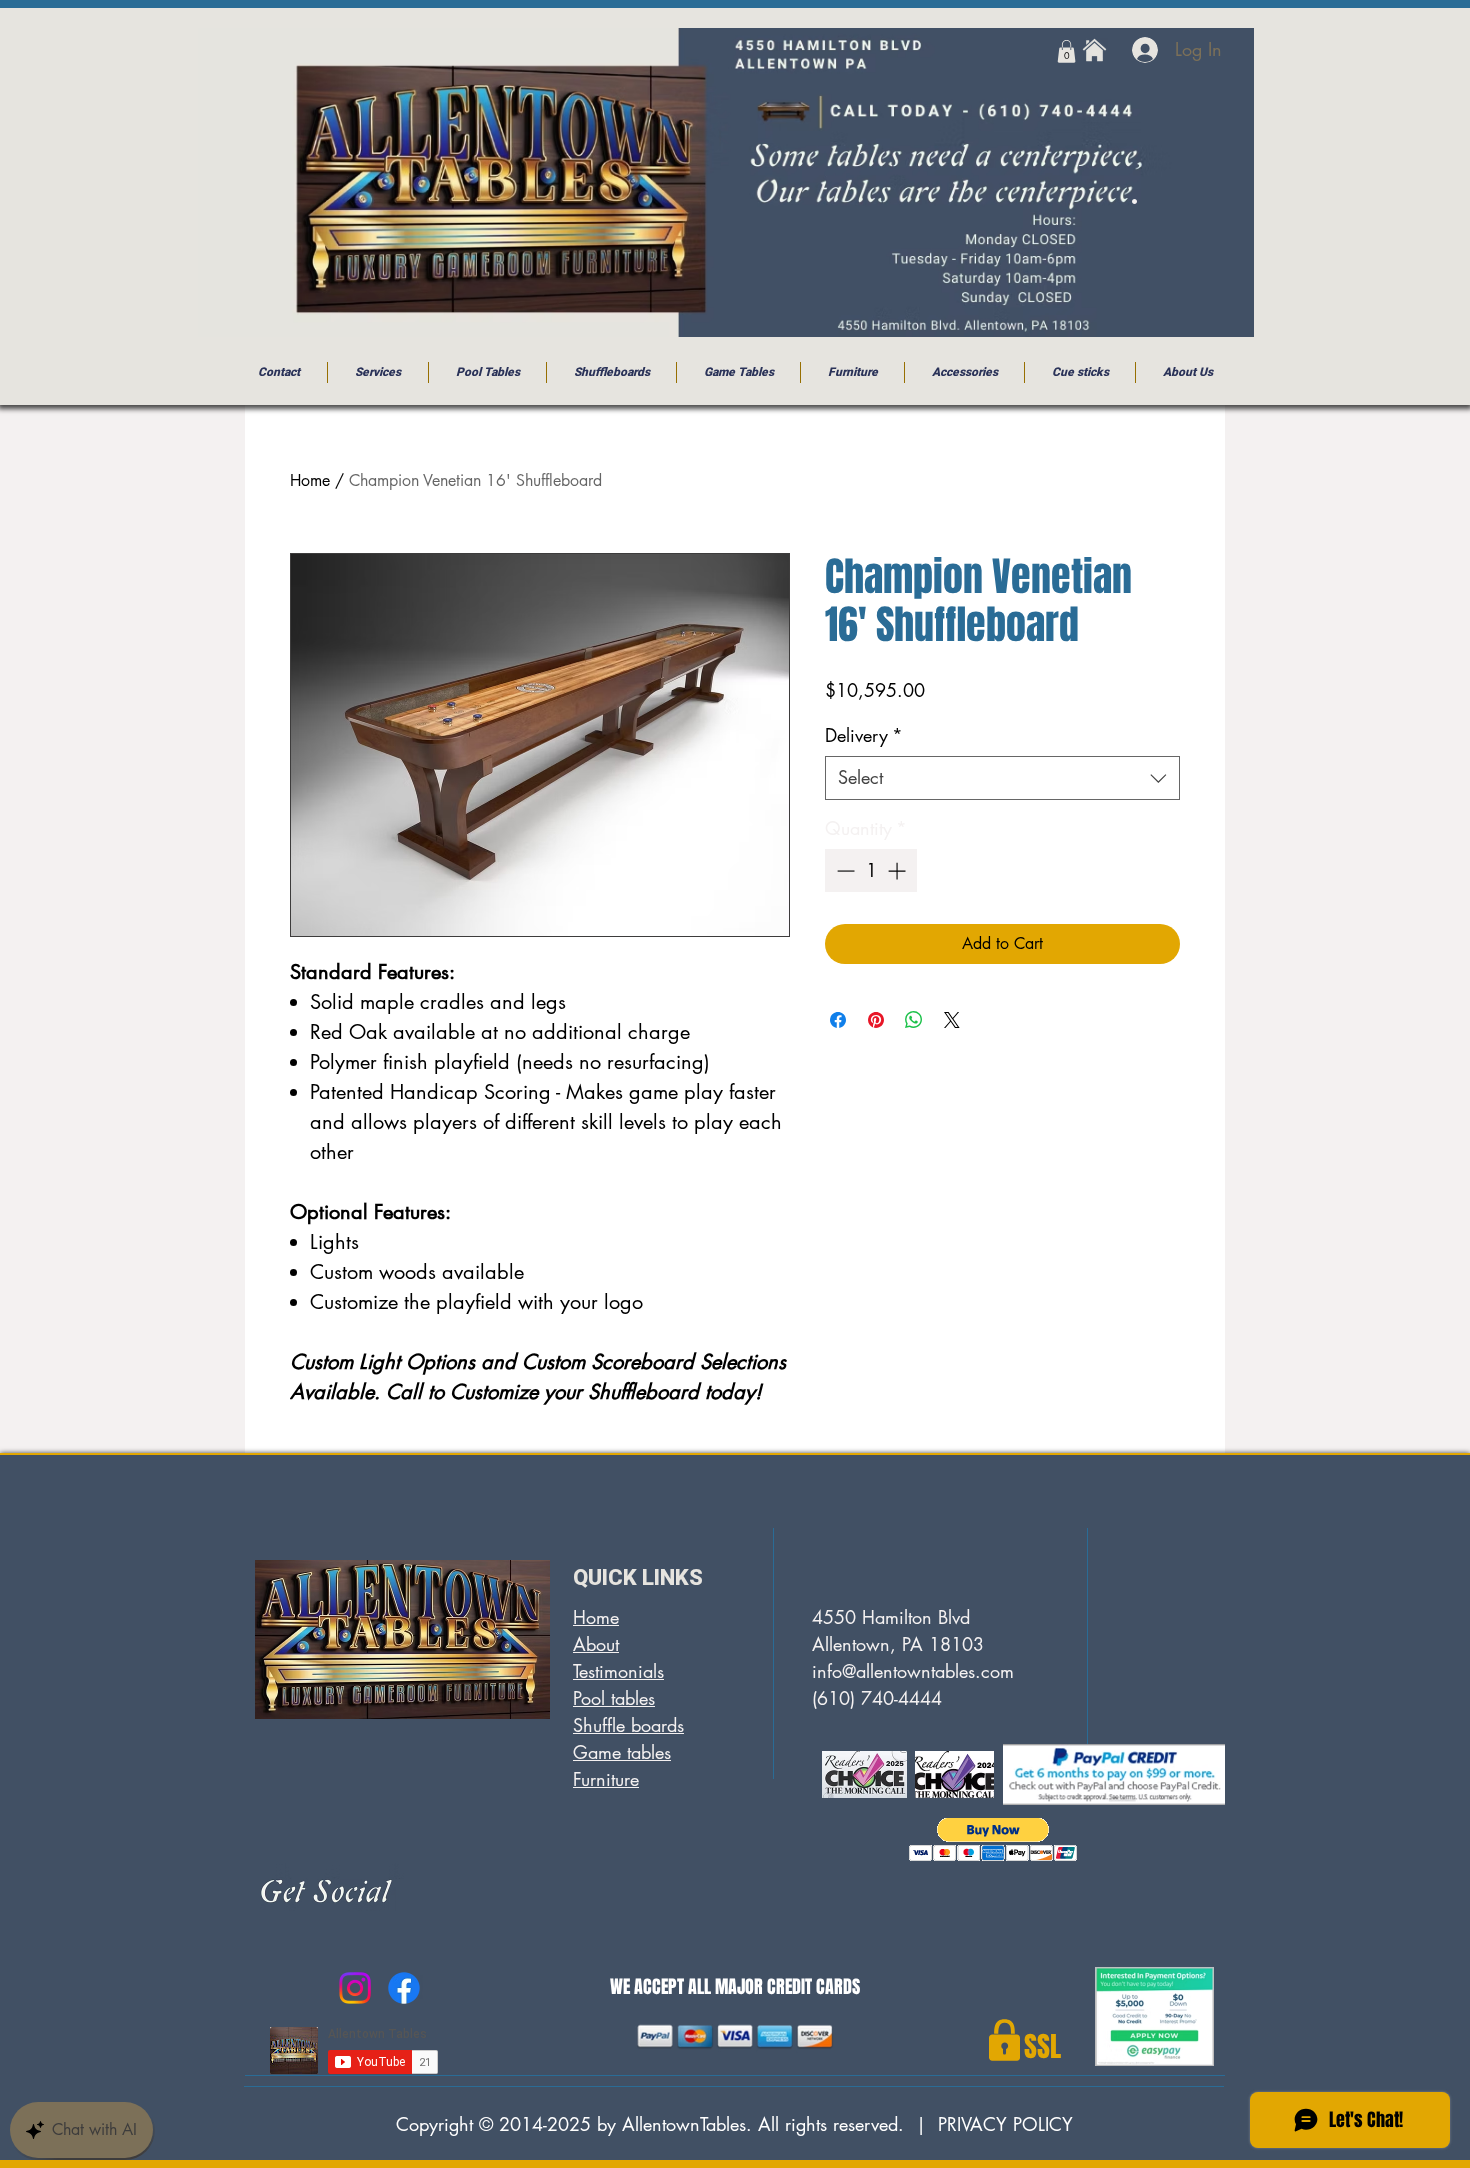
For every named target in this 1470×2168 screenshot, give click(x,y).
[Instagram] (355, 1988)
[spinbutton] (871, 870)
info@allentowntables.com (913, 1671)
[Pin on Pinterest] (876, 1020)
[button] (1066, 51)
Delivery (864, 735)
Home (310, 480)
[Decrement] (843, 870)
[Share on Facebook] (838, 1020)
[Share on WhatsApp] (914, 1020)
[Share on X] (952, 1020)
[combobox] (1002, 777)
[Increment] (898, 870)
